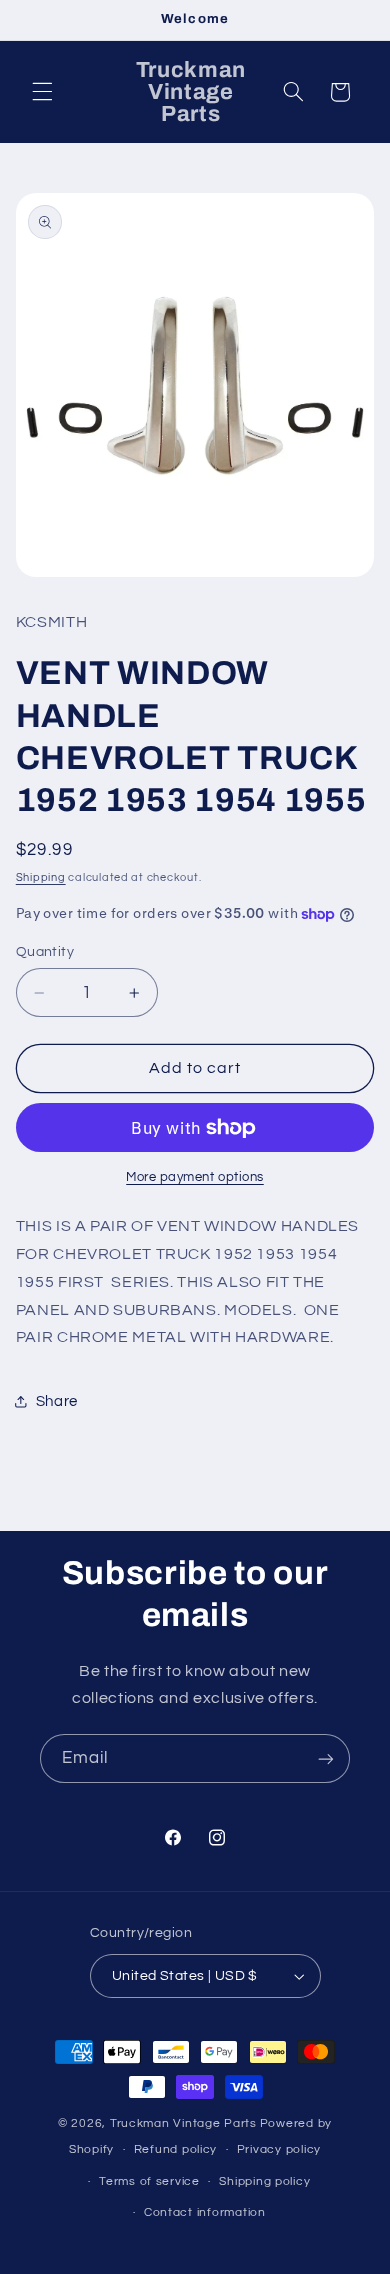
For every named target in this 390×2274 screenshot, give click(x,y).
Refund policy (176, 2149)
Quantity (45, 952)
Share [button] (57, 1401)
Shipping (41, 877)
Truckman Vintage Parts (183, 2123)
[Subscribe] (326, 1758)
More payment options (195, 1177)
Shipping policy (264, 2181)
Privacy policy (279, 2149)
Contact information (205, 2212)
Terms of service (149, 2181)
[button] (42, 92)
